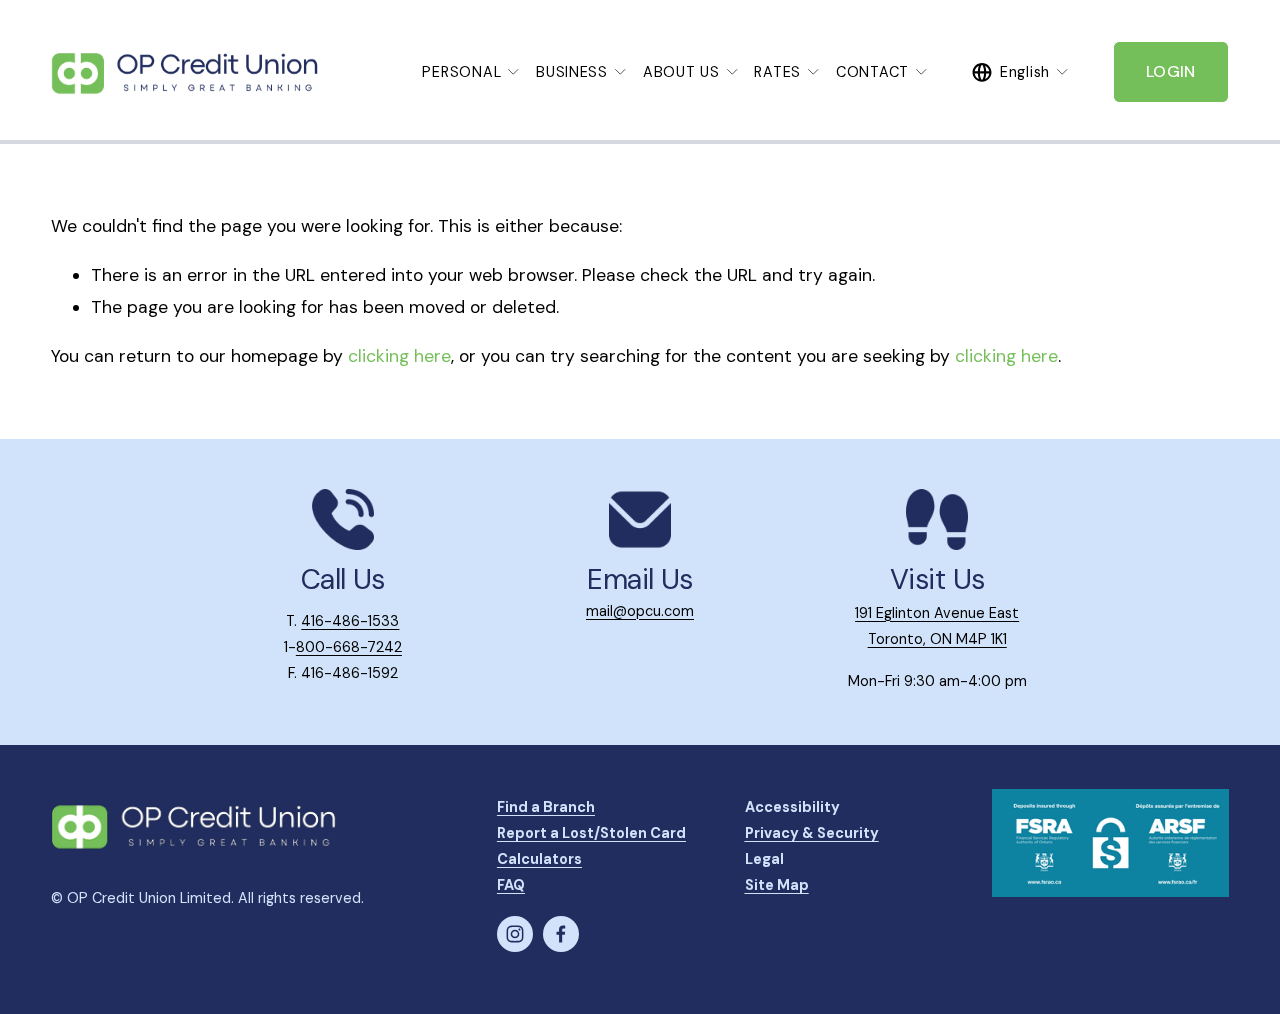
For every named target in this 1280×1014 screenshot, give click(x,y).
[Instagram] (515, 934)
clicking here (399, 356)
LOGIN (1171, 71)
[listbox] (1021, 71)
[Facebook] (561, 934)
